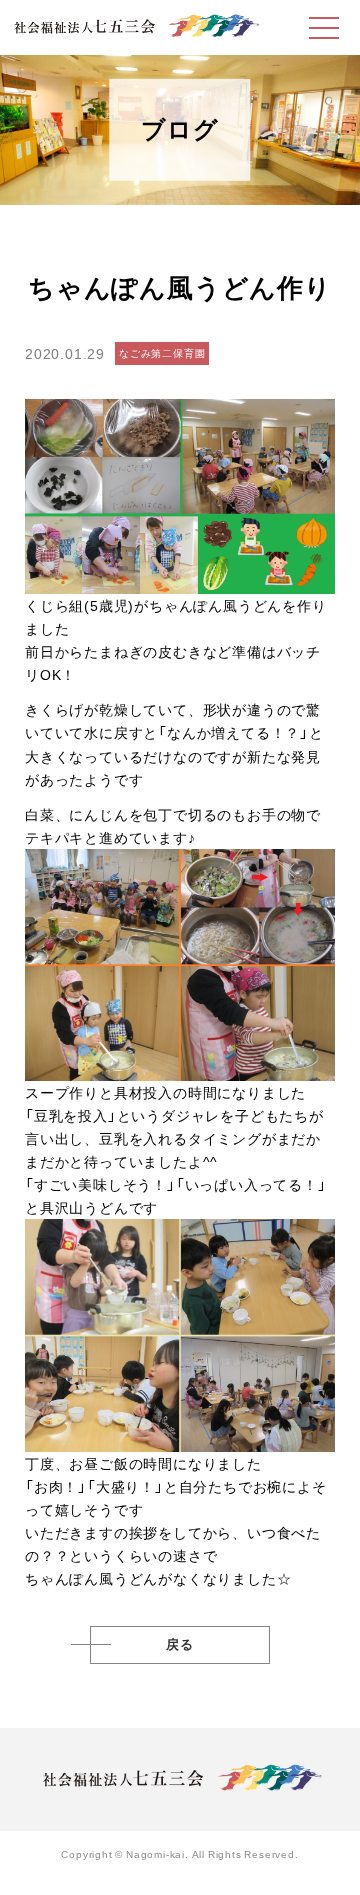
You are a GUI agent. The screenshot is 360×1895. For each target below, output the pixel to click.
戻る (180, 1645)
